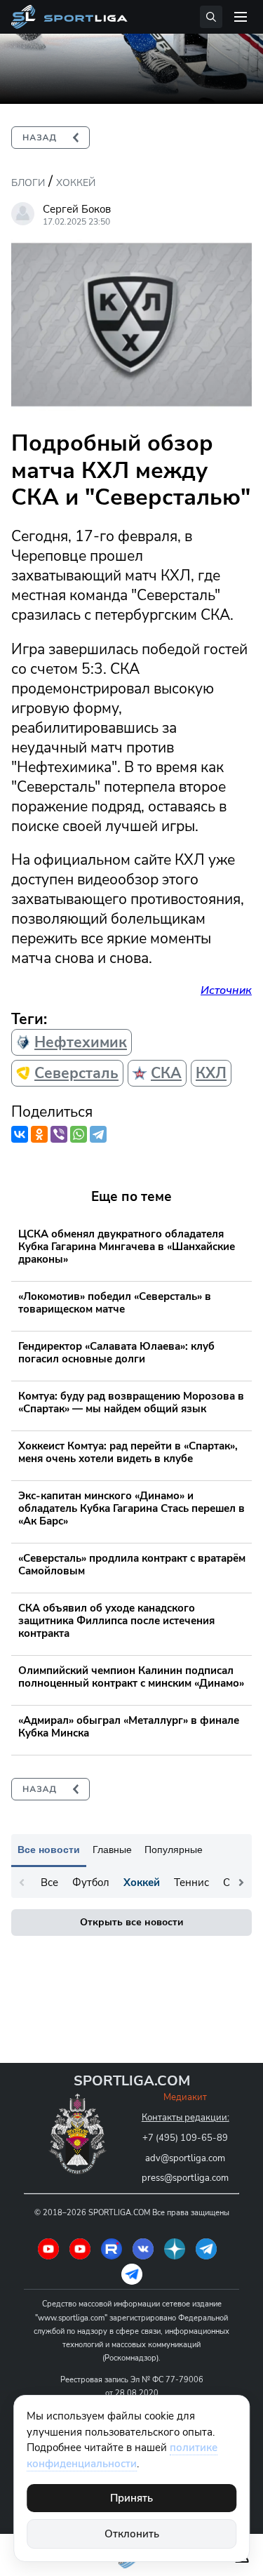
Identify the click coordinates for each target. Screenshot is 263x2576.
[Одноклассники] (39, 1134)
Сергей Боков (77, 209)
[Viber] (59, 1134)
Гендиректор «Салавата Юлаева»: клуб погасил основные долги (116, 1353)
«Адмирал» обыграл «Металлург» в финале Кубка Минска (129, 1727)
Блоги (28, 183)
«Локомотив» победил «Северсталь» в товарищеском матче (115, 1303)
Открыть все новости (131, 1922)
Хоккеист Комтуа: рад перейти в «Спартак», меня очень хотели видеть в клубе (128, 1452)
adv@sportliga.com (185, 2158)
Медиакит (185, 2097)
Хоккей (76, 183)
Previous (22, 1883)
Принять (131, 2498)
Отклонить (132, 2534)
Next (241, 1883)
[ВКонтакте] (20, 1134)
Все (49, 1883)
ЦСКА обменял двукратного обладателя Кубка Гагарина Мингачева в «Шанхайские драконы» (127, 1247)
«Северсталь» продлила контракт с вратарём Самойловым (132, 1565)
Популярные (174, 1850)
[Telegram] (98, 1134)
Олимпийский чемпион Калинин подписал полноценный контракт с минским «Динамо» (131, 1677)
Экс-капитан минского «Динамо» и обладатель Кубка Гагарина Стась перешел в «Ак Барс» (131, 1508)
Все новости (49, 1850)
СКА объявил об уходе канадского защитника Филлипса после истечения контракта (116, 1621)
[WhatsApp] (79, 1134)
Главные (112, 1850)
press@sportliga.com (185, 2178)
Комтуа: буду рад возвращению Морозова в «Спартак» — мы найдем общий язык (131, 1402)
